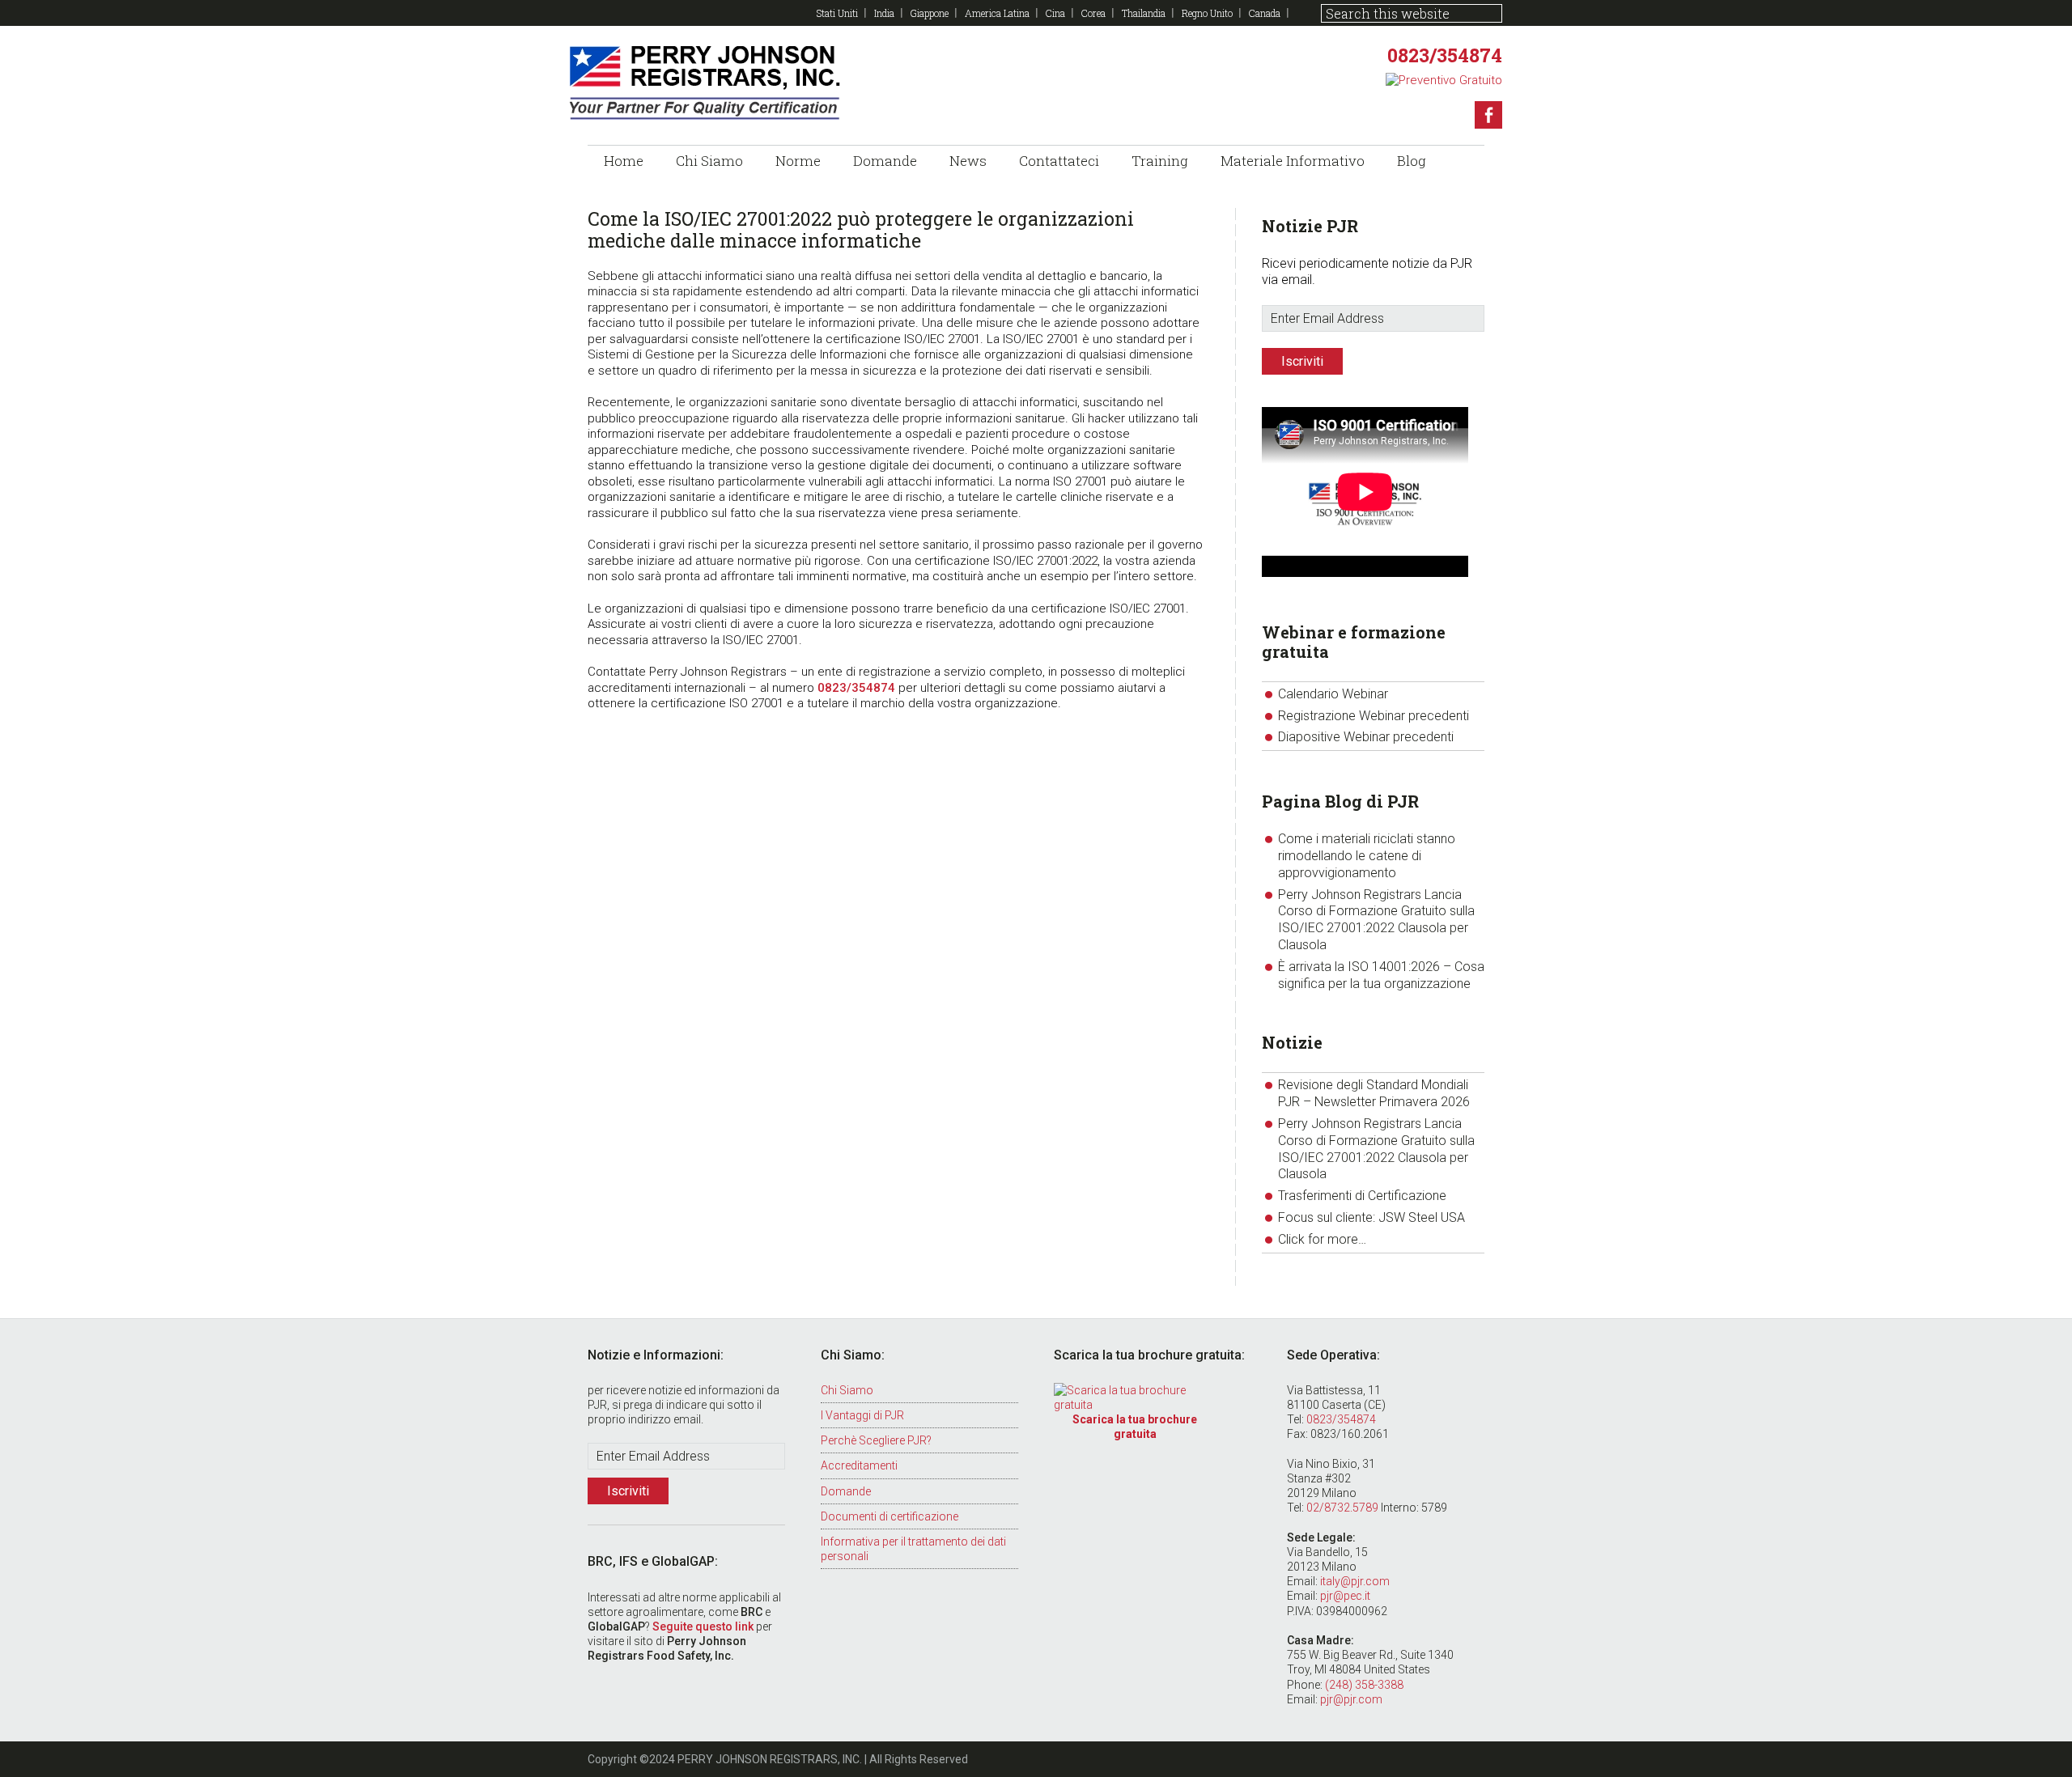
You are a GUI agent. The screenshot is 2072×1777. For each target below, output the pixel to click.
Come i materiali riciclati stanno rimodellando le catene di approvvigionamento (1367, 856)
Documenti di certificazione (890, 1516)
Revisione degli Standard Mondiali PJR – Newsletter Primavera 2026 (1374, 1093)
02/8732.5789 (1342, 1508)
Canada (1265, 13)
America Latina (997, 13)
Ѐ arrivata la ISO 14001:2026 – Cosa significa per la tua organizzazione (1381, 975)
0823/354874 (1445, 55)
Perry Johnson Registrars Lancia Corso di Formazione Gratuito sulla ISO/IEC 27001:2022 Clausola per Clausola (1376, 920)
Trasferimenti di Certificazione (1362, 1196)
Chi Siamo (847, 1390)
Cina (1055, 13)
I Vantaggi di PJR (862, 1415)
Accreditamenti (859, 1465)
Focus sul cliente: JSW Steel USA (1371, 1217)
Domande (846, 1491)
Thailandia (1144, 13)
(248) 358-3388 (1364, 1685)
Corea (1093, 13)
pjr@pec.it (1345, 1596)
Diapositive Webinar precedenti (1366, 737)
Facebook (1488, 115)
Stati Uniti (837, 13)
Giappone (930, 13)
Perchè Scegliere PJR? (876, 1440)
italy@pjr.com (1355, 1581)
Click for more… (1322, 1239)
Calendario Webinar (1333, 694)
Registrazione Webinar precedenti (1374, 716)
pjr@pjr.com (1351, 1699)
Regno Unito (1207, 13)
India (884, 13)
